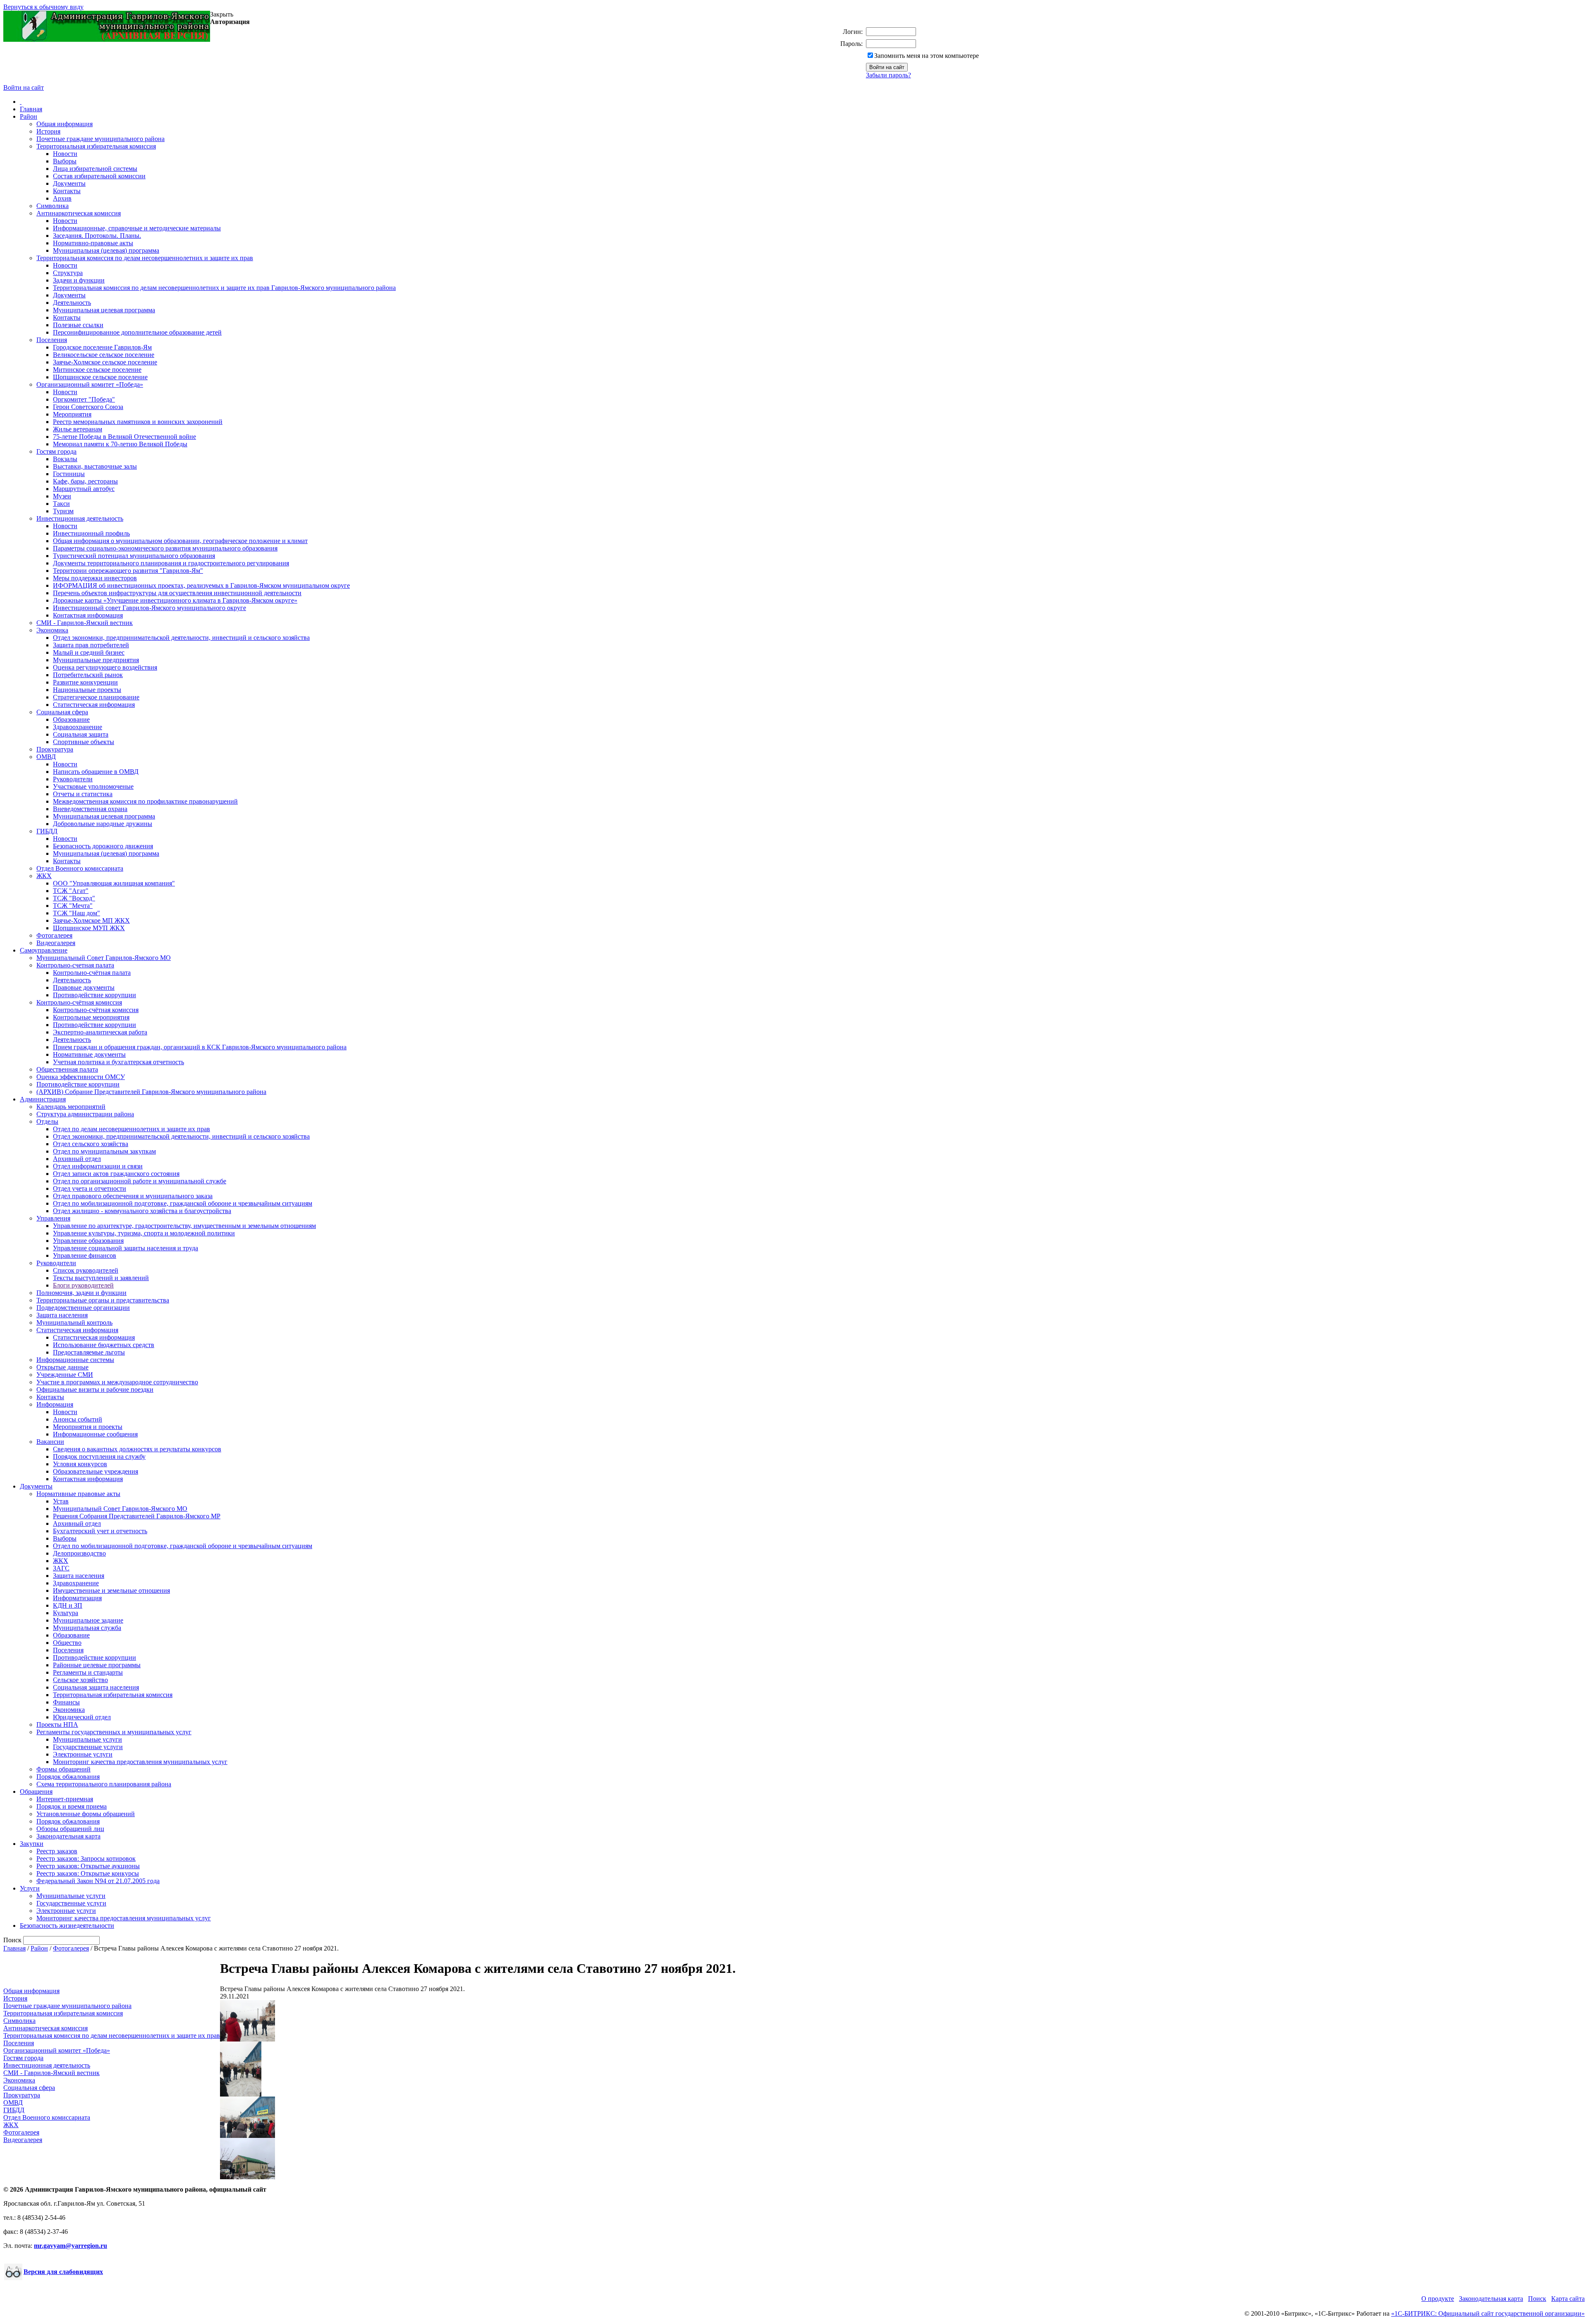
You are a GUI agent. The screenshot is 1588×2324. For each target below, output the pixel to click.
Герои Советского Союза (88, 407)
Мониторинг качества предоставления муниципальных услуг (140, 1762)
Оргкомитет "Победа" (84, 399)
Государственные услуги (88, 1747)
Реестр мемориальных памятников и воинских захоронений (138, 422)
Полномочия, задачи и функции (81, 1293)
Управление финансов (85, 1255)
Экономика (52, 630)
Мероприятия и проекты (88, 1427)
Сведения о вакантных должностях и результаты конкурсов (137, 1449)
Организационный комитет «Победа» (90, 384)
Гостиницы (69, 474)
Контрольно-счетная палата (75, 965)
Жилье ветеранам (78, 429)
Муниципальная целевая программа (104, 310)
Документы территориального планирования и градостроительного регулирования (171, 563)
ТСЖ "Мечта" (73, 906)
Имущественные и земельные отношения (111, 1590)
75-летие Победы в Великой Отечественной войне (124, 437)
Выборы (65, 161)
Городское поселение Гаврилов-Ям (102, 347)
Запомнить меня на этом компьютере (927, 56)
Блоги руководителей (83, 1285)
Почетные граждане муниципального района (100, 139)
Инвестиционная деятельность (80, 518)
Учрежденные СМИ (65, 1375)
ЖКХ (44, 876)
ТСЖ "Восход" (74, 898)
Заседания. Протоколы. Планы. (97, 236)
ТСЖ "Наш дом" (77, 913)
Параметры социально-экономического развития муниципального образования (165, 548)
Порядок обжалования (68, 1777)
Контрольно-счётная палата (92, 973)
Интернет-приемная (65, 1799)
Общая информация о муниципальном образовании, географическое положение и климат (180, 541)
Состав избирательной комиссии (99, 176)
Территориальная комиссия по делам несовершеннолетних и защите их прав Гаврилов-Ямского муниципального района (224, 288)
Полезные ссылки (78, 325)
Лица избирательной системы (95, 169)
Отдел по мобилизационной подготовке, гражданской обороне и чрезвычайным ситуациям (183, 1203)
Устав (61, 1501)
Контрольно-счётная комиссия (79, 1002)
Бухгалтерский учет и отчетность (100, 1531)
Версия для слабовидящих (63, 2272)
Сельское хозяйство (80, 1680)
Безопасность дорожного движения (103, 846)
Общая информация (65, 124)
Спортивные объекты (84, 742)
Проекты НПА (57, 1724)
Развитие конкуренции (85, 682)
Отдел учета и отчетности (90, 1188)
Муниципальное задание (88, 1620)
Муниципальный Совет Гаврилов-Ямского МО (104, 958)
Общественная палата (67, 1069)
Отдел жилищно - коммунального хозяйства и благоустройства (142, 1211)
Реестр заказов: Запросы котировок (86, 1858)
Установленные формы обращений (86, 1814)
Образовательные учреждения (96, 1471)
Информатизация (77, 1598)
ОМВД (46, 757)
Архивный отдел (77, 1159)
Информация (55, 1404)
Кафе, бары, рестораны (85, 481)
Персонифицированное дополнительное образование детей (137, 332)
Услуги (30, 1888)
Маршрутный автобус (84, 489)
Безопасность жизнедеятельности (67, 1925)
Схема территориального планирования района (104, 1784)
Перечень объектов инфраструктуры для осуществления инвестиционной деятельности (177, 593)
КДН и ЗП (68, 1605)
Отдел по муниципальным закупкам (104, 1151)
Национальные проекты (87, 690)
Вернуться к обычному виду (43, 7)
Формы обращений (63, 1769)
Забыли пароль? (888, 75)
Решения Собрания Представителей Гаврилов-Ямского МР (137, 1516)
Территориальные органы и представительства (103, 1300)
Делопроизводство (79, 1553)
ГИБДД (47, 831)
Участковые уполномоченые (93, 786)
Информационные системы (75, 1360)
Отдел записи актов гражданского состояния (116, 1174)
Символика (53, 206)
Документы (69, 183)
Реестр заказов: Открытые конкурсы (88, 1873)
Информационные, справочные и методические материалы (137, 228)
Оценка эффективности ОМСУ (81, 1077)
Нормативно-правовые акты (93, 243)
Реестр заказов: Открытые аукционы (88, 1866)
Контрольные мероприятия (91, 1017)
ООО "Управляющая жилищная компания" (114, 883)
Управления (53, 1218)
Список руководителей (86, 1270)
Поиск (1537, 2299)
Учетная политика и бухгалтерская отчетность (118, 1062)
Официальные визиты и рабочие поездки (95, 1389)
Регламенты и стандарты (88, 1672)
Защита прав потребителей (91, 645)
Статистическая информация (94, 705)
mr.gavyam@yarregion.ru (71, 2246)
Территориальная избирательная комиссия (96, 146)
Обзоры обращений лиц (70, 1829)
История (48, 131)
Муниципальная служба (87, 1628)
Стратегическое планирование (96, 697)
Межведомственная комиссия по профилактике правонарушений (145, 801)
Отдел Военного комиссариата (80, 868)
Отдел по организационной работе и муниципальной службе (140, 1181)
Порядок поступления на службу (99, 1456)
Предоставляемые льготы (89, 1352)
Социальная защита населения (96, 1687)
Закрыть (222, 14)
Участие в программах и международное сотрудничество (117, 1382)
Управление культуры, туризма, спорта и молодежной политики (144, 1233)
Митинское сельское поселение (97, 370)
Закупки (32, 1844)
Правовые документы (84, 987)
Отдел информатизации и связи (98, 1166)
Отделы (47, 1121)
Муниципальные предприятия (96, 660)
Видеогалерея (56, 943)
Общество (67, 1643)
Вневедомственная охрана (90, 809)
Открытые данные (62, 1367)
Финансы (66, 1702)
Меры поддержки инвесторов (95, 578)
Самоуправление (44, 950)
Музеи (62, 496)
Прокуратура (55, 749)
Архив (62, 198)
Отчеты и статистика (83, 794)
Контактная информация (88, 615)
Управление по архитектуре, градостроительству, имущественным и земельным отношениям (184, 1226)
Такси (61, 504)
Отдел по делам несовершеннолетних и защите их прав (132, 1129)
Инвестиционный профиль (91, 533)
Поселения (52, 340)
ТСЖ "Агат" (71, 891)
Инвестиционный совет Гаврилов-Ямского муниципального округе (149, 608)
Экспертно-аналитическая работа (100, 1032)
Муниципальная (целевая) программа (106, 250)
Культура (66, 1613)
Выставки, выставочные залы (95, 466)
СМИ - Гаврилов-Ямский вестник (85, 623)
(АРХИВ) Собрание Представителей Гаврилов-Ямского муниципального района (151, 1092)
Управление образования (88, 1241)
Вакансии (50, 1442)
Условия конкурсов (80, 1464)
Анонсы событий (78, 1419)
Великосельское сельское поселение (104, 355)
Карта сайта (1568, 2299)
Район (29, 116)
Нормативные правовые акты (78, 1494)
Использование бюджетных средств (104, 1345)
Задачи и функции (79, 280)
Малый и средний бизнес (89, 652)
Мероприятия (72, 414)
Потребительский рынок (88, 675)
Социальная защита (81, 734)
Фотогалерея (54, 935)
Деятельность (72, 303)
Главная (31, 109)
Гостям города (56, 451)
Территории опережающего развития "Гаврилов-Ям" (128, 571)
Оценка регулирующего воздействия (105, 667)
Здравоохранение (78, 727)
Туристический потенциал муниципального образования (134, 556)
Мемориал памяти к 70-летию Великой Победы (120, 444)
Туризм (63, 511)
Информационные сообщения (95, 1434)
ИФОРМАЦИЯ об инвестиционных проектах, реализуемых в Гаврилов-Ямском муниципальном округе (201, 585)
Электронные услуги (83, 1754)
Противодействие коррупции (94, 995)
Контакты (67, 191)
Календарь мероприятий (71, 1107)
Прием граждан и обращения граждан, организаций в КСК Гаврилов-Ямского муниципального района (200, 1047)
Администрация (43, 1099)
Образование (71, 719)
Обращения (36, 1791)
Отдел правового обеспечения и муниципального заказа (133, 1196)
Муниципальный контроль (74, 1322)
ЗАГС (61, 1568)
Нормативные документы (89, 1054)
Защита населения (62, 1315)
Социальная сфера (62, 712)
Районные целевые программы (97, 1665)
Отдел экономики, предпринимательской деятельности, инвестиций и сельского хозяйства (181, 638)
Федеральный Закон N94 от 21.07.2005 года (98, 1881)
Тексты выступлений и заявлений (101, 1278)
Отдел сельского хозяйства (91, 1144)
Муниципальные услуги (87, 1739)
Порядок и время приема (72, 1806)
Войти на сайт (24, 87)
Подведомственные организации (83, 1308)
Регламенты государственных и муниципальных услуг (114, 1732)
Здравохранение (76, 1583)
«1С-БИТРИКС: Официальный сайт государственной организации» (1488, 2313)
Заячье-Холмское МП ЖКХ (91, 920)
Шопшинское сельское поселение (100, 377)
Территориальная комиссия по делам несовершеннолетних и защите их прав (145, 258)
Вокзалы (65, 459)
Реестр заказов (57, 1851)
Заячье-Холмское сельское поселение (105, 362)
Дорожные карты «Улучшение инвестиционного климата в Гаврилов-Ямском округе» (175, 600)
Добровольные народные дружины (103, 824)
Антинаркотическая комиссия (79, 213)
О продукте (1438, 2299)
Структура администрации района (85, 1114)
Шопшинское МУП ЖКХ (89, 928)
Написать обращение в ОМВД (96, 772)
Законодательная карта (68, 1836)
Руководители (73, 779)
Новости (65, 154)
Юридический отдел (82, 1717)
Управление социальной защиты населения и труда (126, 1248)
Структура (68, 273)
